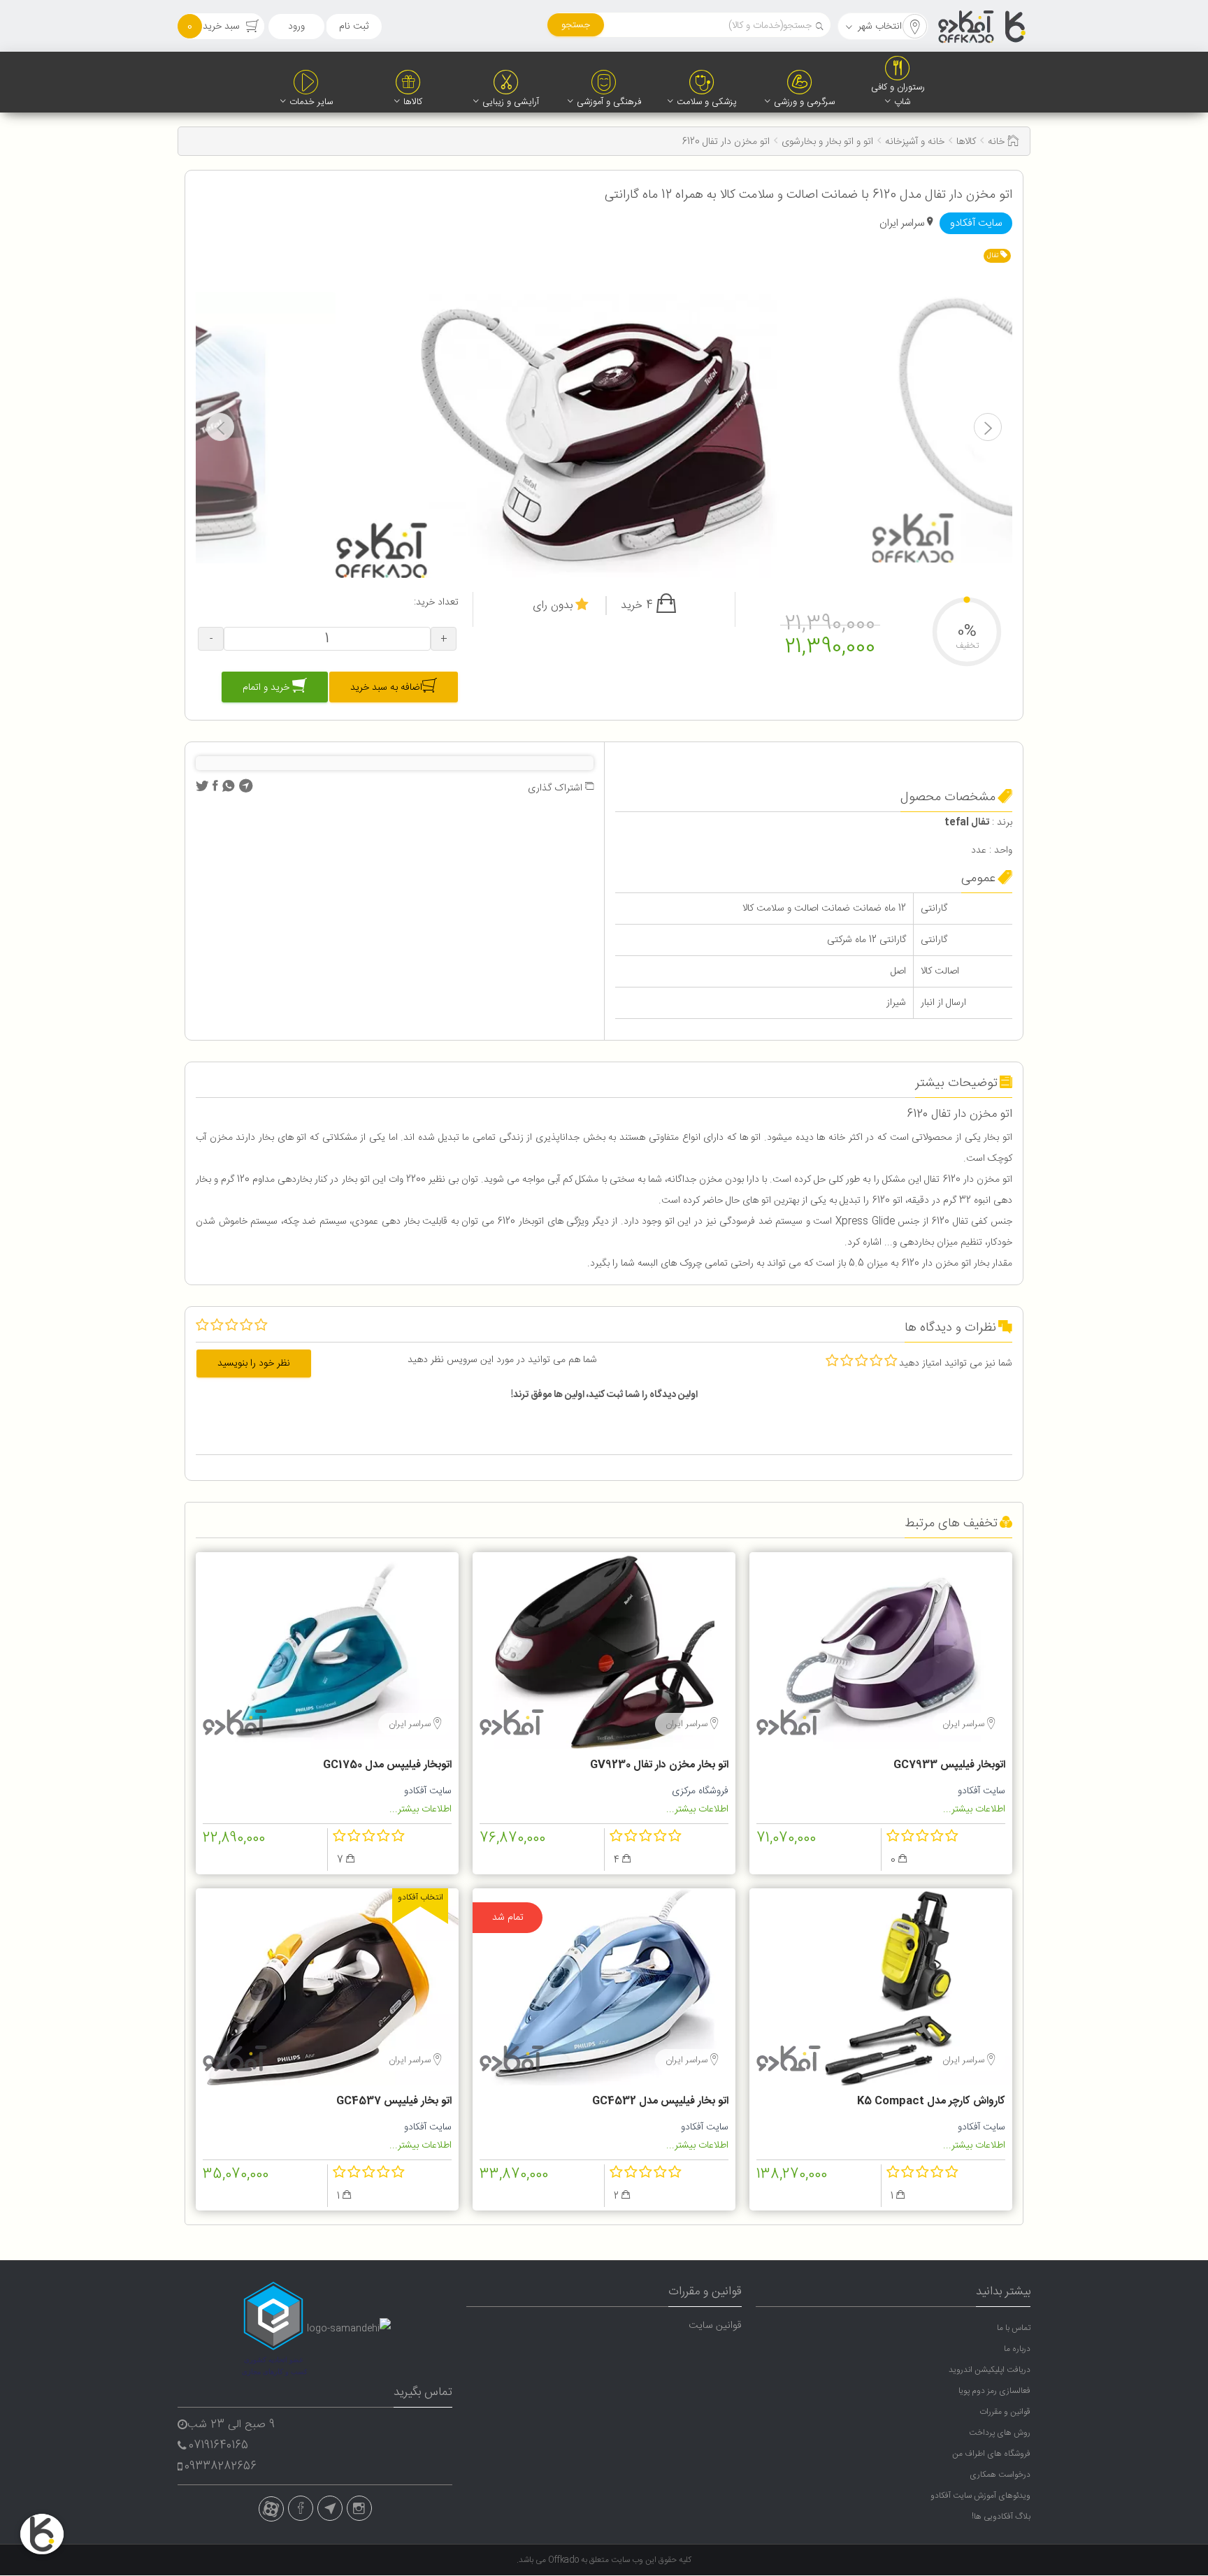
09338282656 (221, 2467)
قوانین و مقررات (1005, 2412)
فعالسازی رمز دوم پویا (994, 2391)
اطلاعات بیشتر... (974, 1809)
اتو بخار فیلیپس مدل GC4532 (660, 2101)
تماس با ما (1014, 2328)
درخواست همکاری (1000, 2475)
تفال (994, 256)
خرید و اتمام (267, 688)
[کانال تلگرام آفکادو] (330, 2508)
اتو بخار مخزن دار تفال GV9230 (659, 1765)
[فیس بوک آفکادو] (301, 2508)
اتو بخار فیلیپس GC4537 (394, 2101)
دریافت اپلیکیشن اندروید (990, 2370)
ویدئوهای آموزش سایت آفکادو (980, 2496)
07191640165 (218, 2446)
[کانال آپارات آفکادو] (271, 2509)
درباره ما (1017, 2349)
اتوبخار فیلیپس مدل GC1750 (387, 1765)
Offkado (565, 2560)
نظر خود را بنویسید (254, 1363)
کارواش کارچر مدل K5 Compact (931, 2101)
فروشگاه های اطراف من (991, 2454)
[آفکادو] (983, 27)
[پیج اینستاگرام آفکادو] (359, 2508)
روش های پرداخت (1000, 2433)
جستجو (576, 25)
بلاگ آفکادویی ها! (1001, 2517)
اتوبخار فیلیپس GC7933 (949, 1765)
